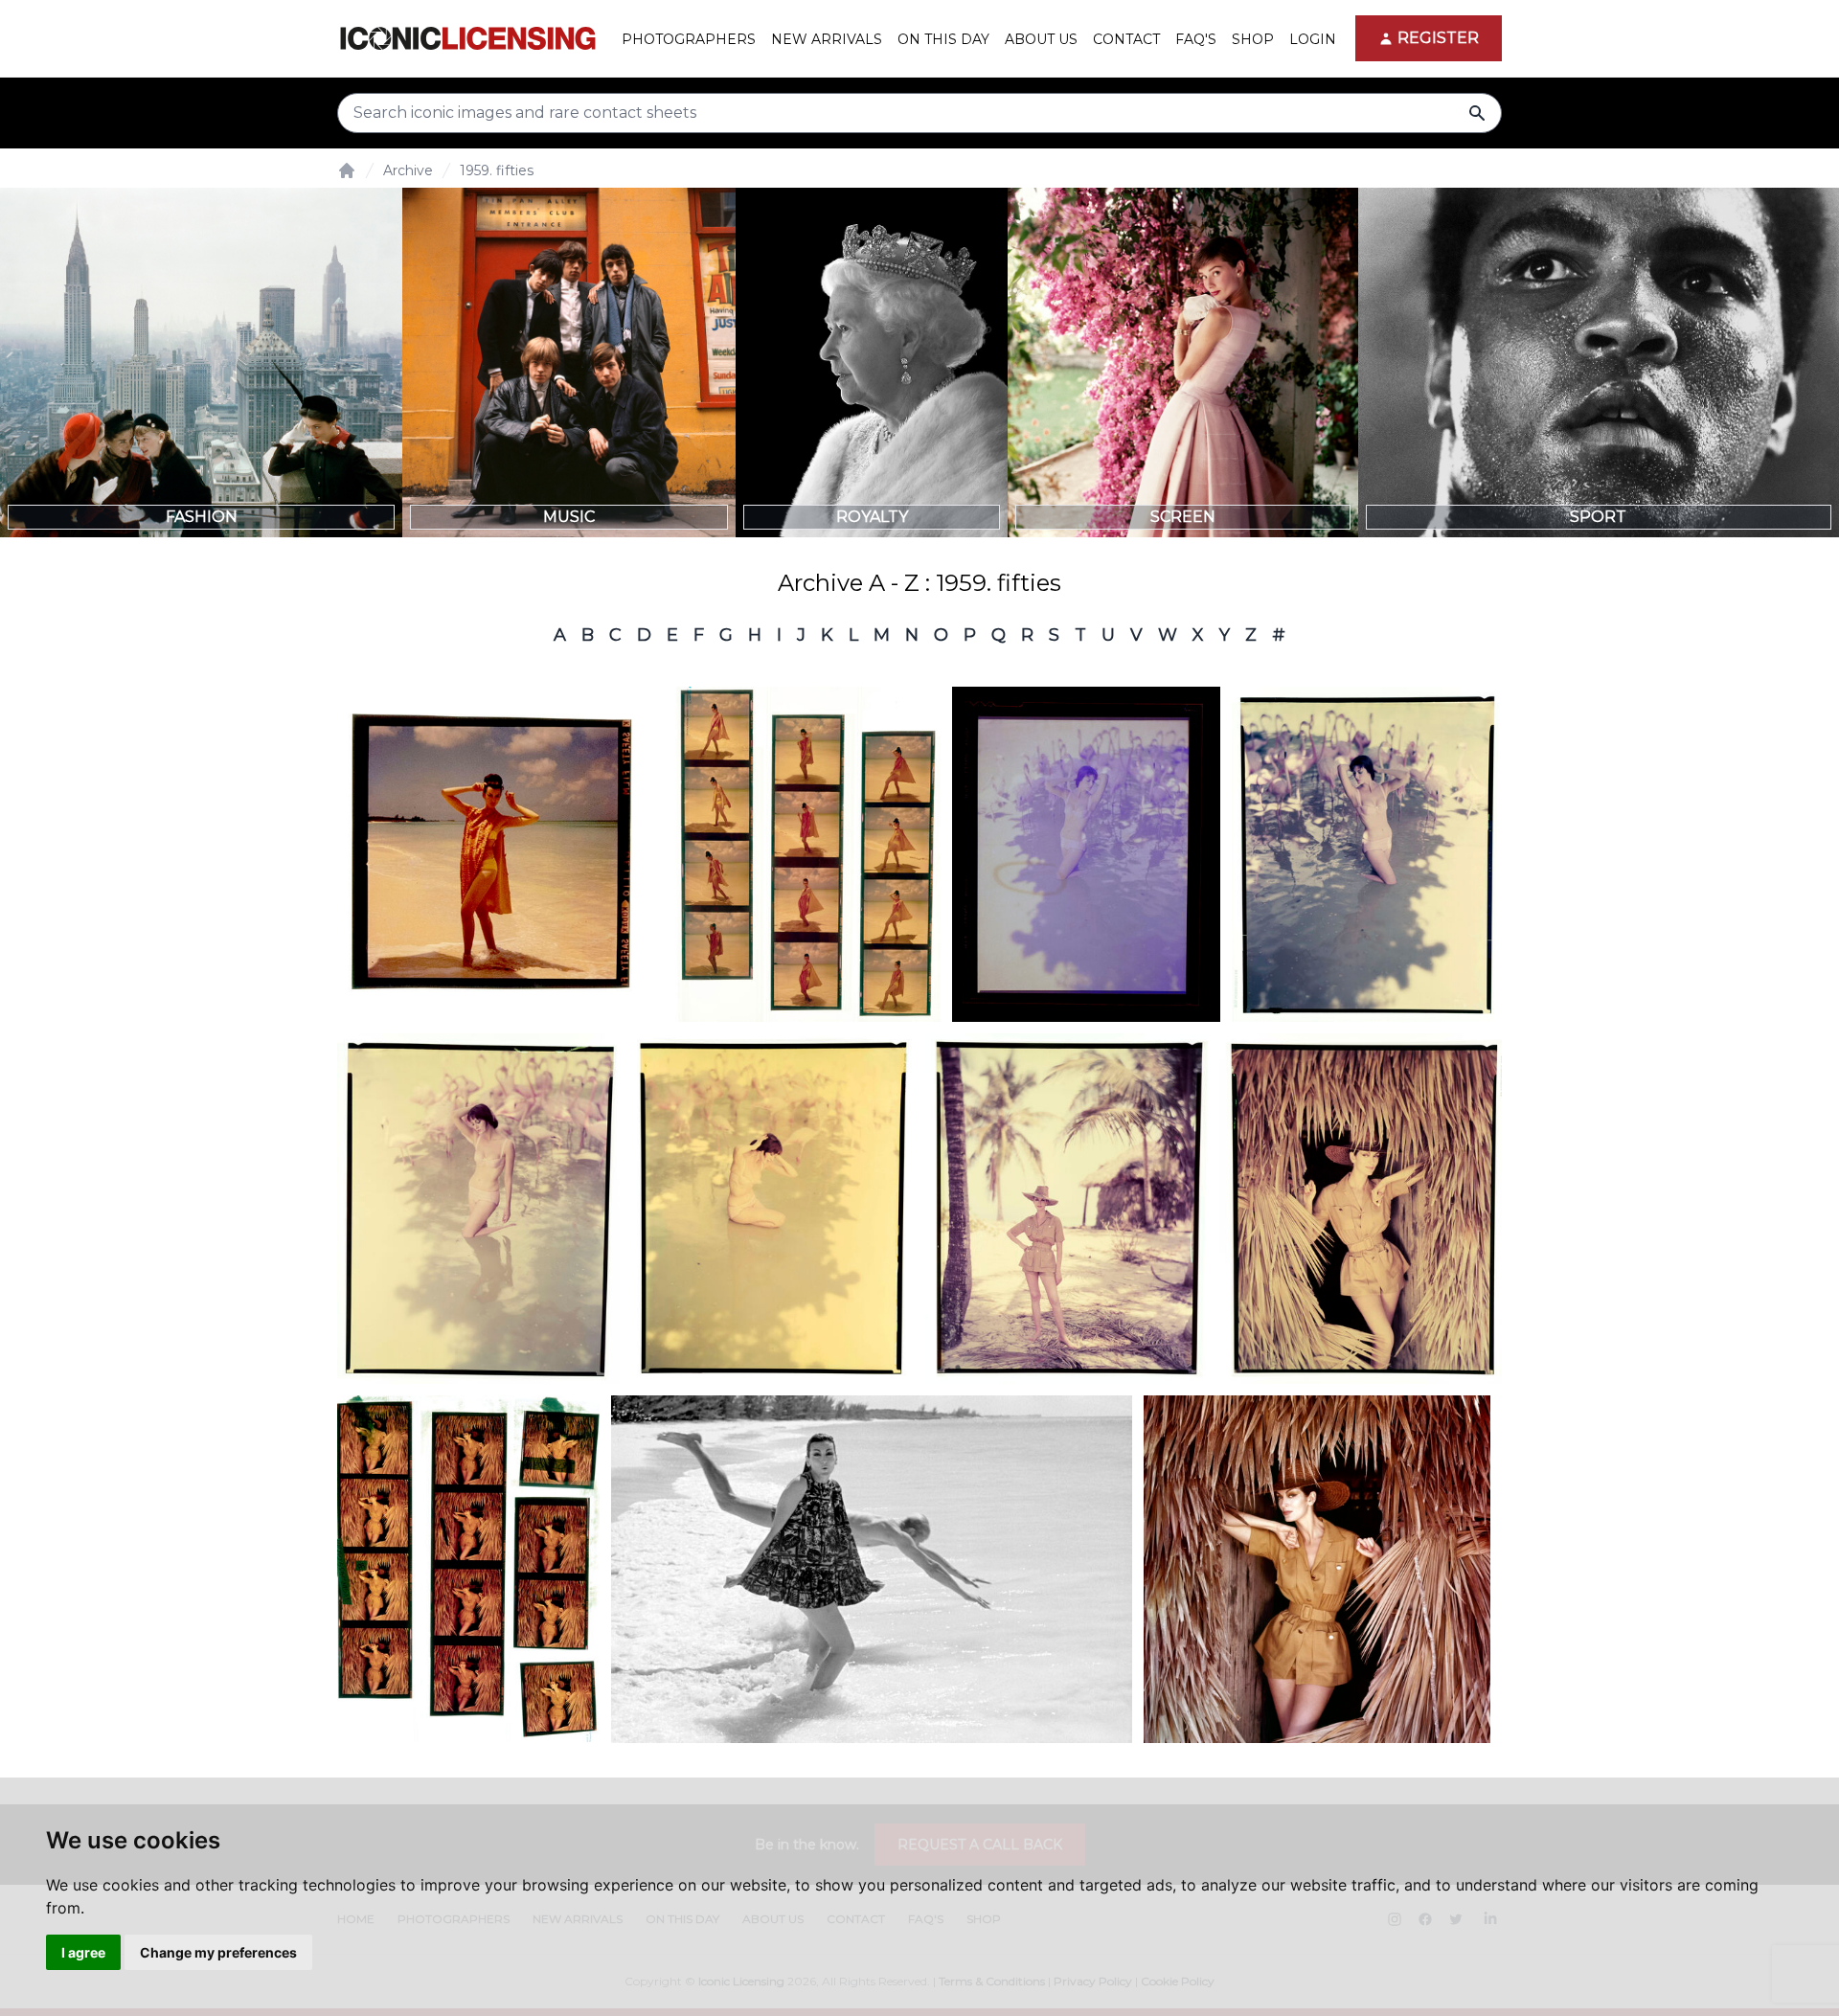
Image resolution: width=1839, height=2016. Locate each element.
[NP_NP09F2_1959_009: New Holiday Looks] (1361, 1209)
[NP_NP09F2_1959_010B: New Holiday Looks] (478, 1209)
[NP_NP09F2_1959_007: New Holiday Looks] (468, 1569)
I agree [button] (83, 1952)
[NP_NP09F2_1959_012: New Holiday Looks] (500, 854)
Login (1313, 39)
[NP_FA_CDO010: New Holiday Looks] (1317, 1569)
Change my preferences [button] (218, 1952)
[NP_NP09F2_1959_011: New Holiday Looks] (808, 854)
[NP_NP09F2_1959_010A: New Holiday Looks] (1367, 854)
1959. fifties (497, 170)
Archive (408, 170)
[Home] (347, 170)
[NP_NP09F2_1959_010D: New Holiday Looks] (1086, 854)
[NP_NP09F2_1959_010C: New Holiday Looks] (772, 1209)
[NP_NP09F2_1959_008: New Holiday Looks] (1067, 1209)
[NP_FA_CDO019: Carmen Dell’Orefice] (872, 1569)
